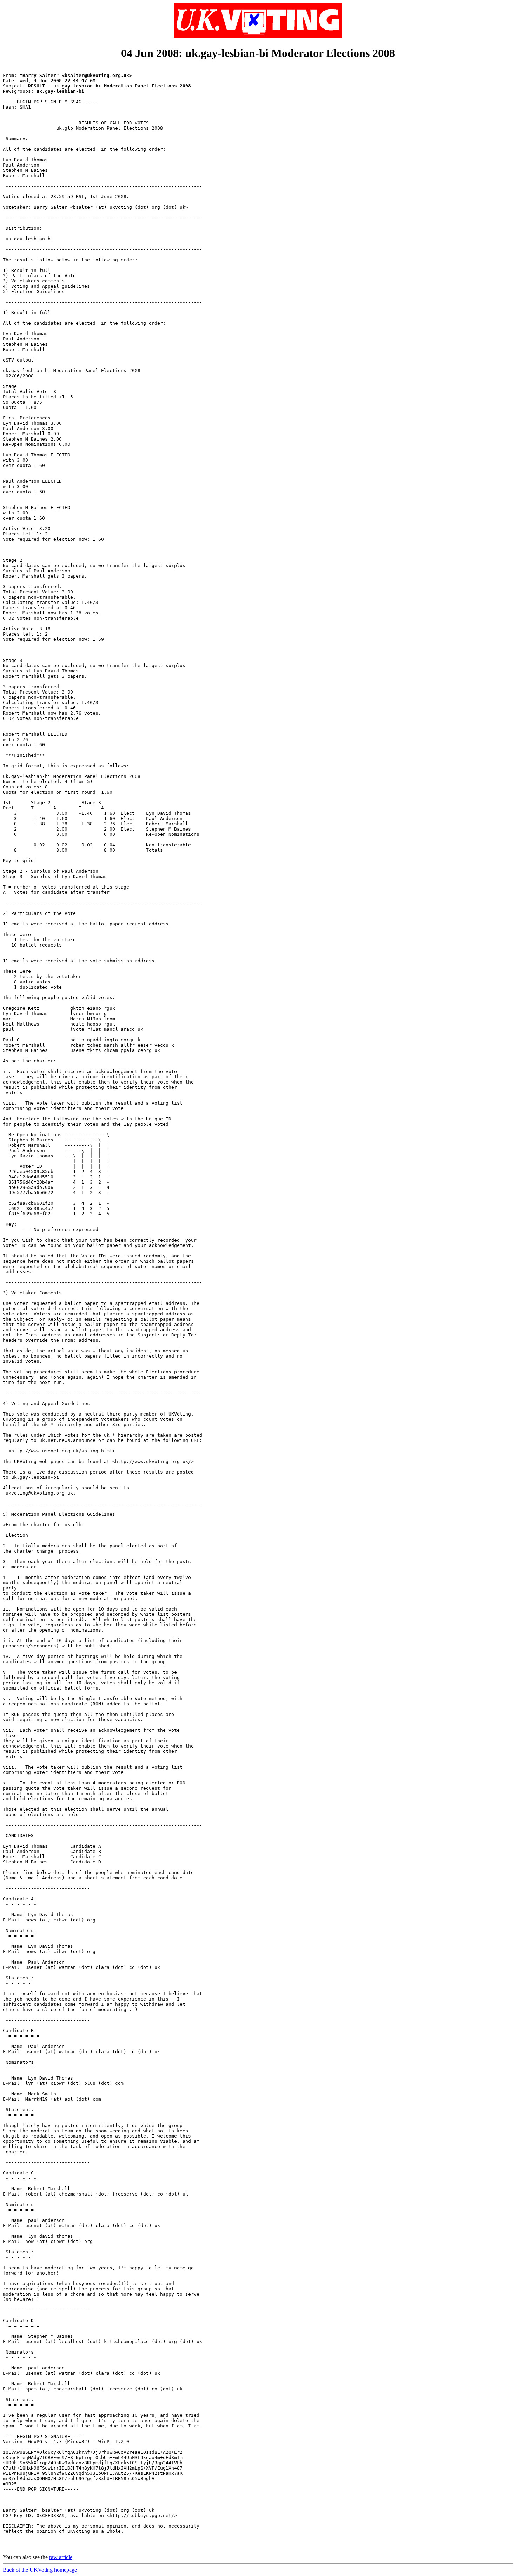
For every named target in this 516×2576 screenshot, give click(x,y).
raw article (61, 2557)
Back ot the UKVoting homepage (40, 2570)
